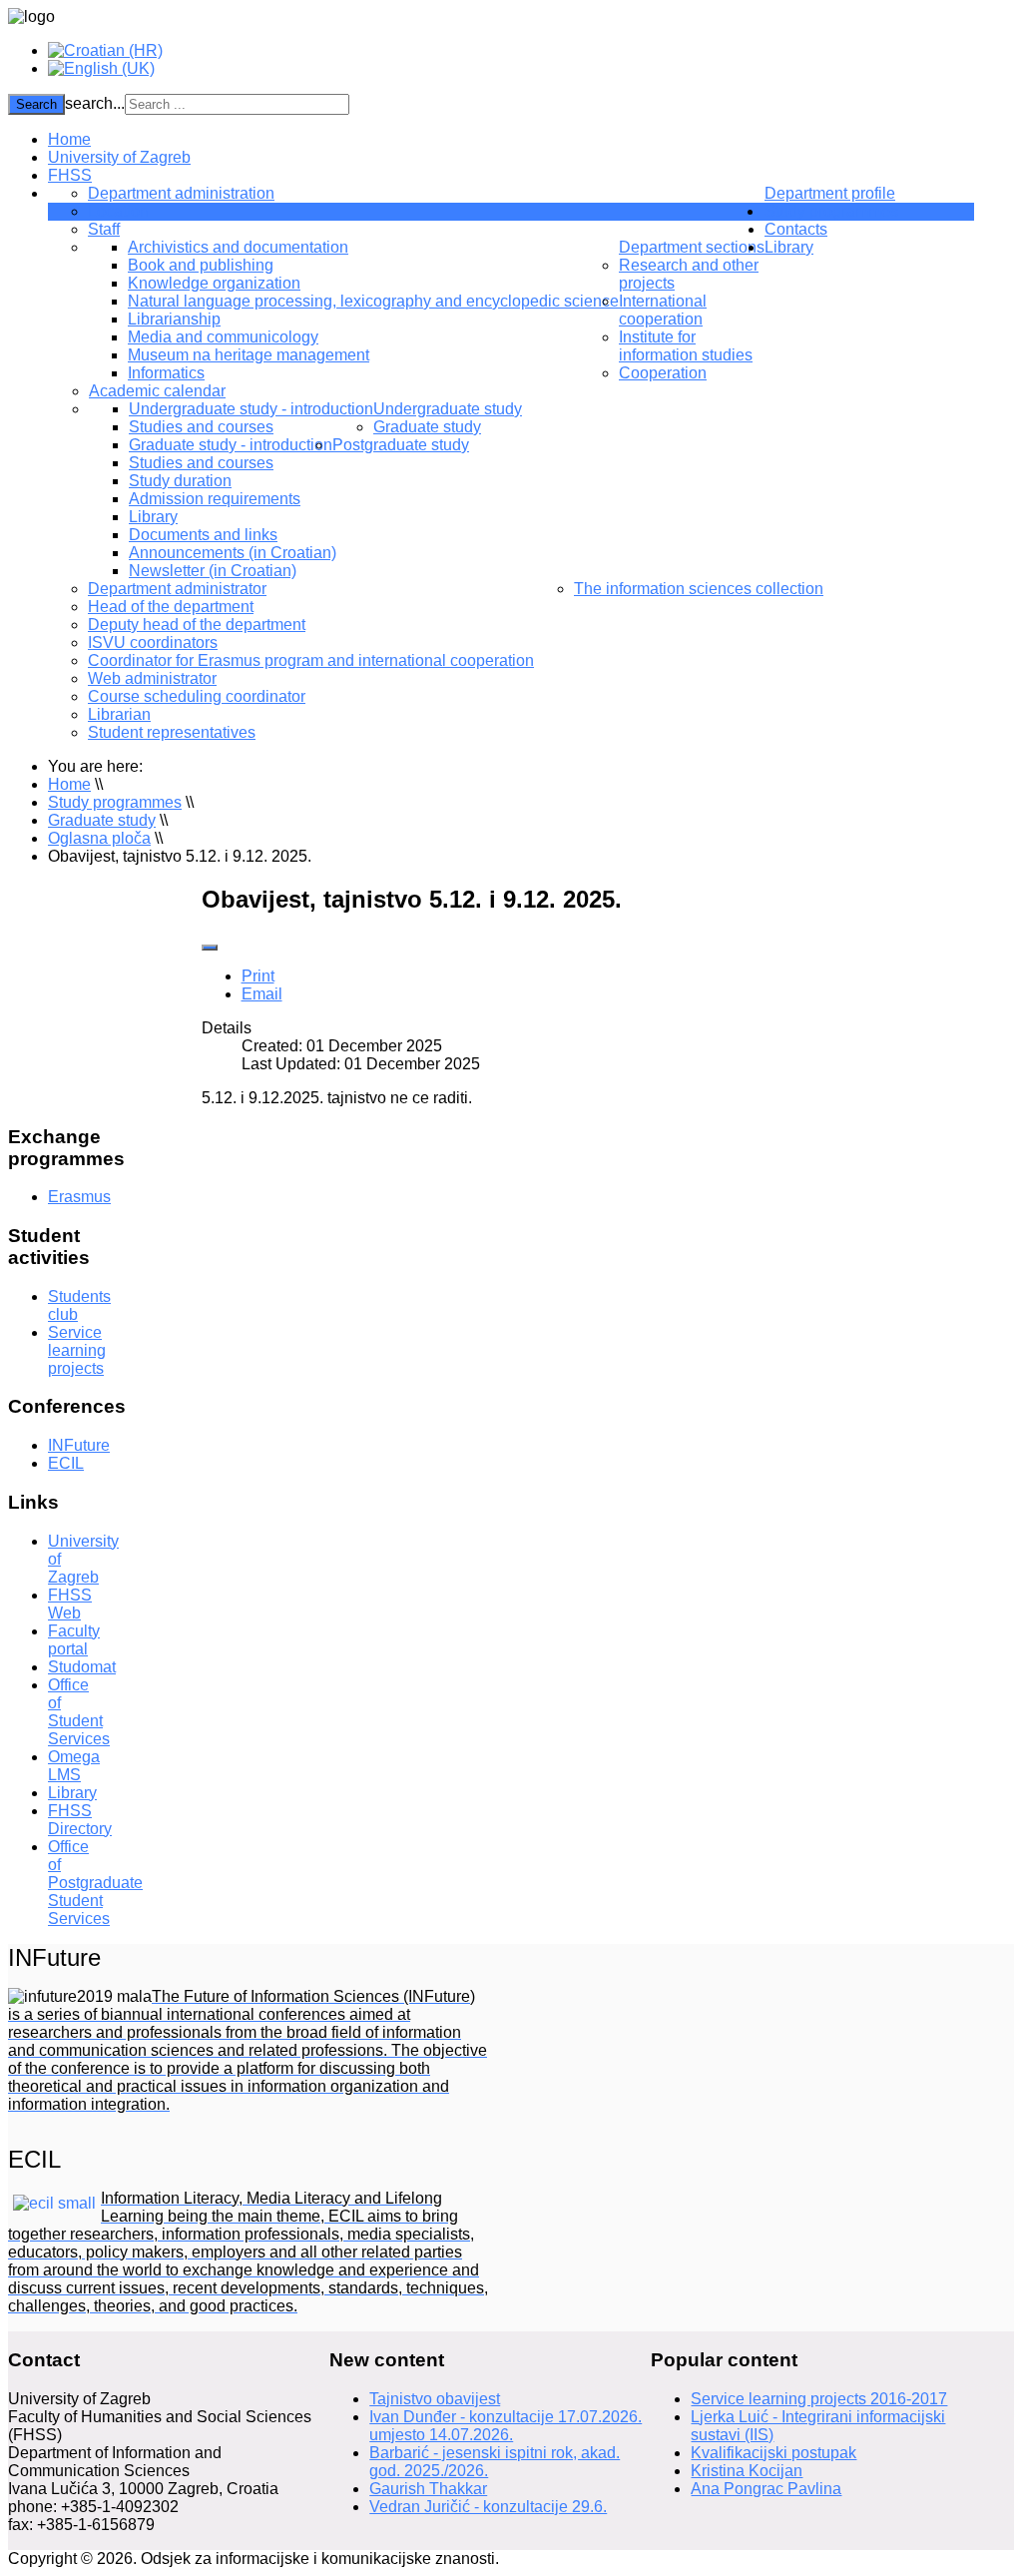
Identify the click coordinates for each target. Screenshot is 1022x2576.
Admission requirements (215, 499)
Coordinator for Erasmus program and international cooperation (311, 660)
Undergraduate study (448, 409)
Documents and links (203, 535)
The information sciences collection (699, 589)
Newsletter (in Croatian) (213, 571)
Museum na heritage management (249, 355)
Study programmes (831, 211)
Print (258, 976)
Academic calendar (157, 391)
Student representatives (172, 732)
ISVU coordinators (153, 643)
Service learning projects (77, 1350)
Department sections (692, 247)
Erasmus (79, 1197)
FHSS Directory (80, 1820)
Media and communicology (223, 337)
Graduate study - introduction (231, 445)
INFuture (79, 1445)
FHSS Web (70, 1604)
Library (153, 517)
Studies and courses (201, 427)
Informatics (166, 373)
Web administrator (152, 678)
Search (36, 104)
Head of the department (171, 607)
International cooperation (663, 310)
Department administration (181, 193)
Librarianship (174, 319)
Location (118, 211)
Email (262, 994)
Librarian (119, 714)
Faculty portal (74, 1640)
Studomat (82, 1667)
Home (69, 139)
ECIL (66, 1463)
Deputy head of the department (197, 625)
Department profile (830, 193)
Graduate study (427, 427)
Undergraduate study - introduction (251, 409)
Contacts (796, 229)
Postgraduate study (401, 445)
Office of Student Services (79, 1712)
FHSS (70, 175)
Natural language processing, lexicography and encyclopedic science (373, 301)
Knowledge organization (214, 283)
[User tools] (210, 948)
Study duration (180, 481)
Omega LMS (74, 1766)
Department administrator (177, 589)
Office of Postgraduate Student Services (95, 1883)
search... (95, 103)
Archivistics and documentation (238, 247)
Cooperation (663, 373)
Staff (104, 229)
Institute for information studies (686, 346)
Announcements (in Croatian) (233, 553)
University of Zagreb (119, 157)
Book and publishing (201, 265)
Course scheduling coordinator (197, 696)
